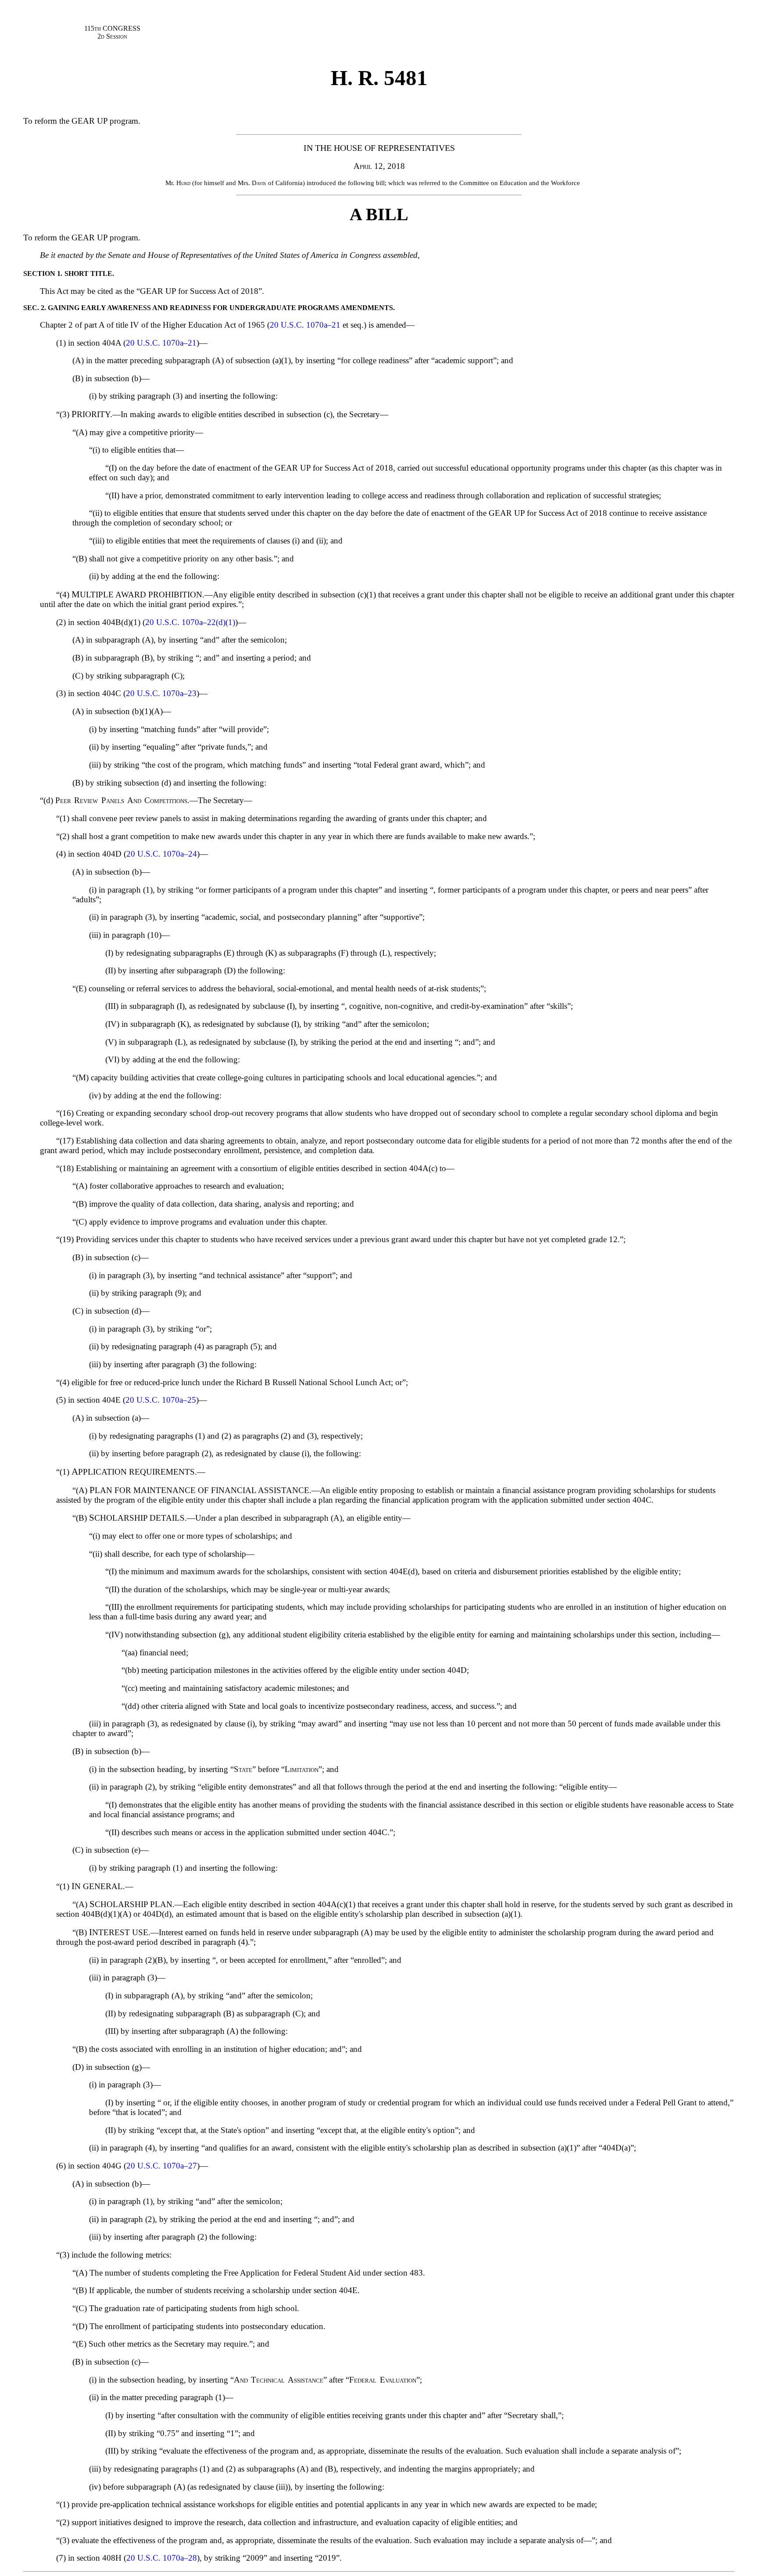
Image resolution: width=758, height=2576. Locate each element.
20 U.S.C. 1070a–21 (305, 325)
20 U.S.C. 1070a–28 (162, 2558)
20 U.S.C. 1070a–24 (162, 854)
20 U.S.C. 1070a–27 (162, 2166)
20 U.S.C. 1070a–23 (161, 693)
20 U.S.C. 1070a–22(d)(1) (190, 622)
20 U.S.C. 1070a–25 (161, 1400)
